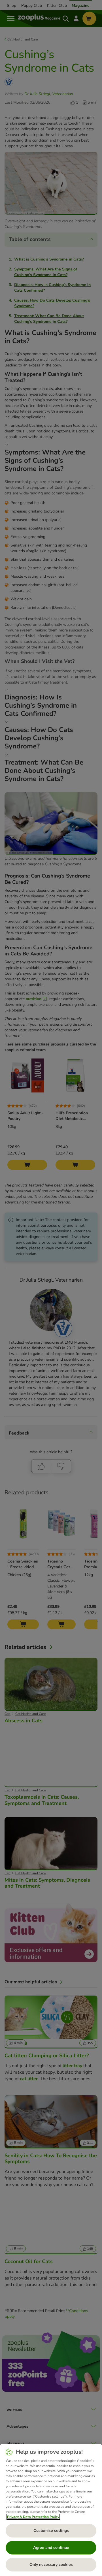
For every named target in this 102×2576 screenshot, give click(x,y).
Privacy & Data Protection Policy (33, 2517)
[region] (51, 2510)
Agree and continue (51, 2548)
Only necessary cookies (51, 2565)
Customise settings (51, 2531)
